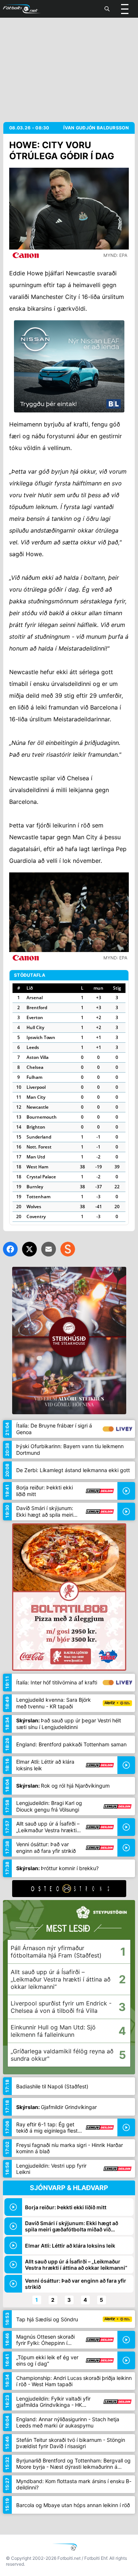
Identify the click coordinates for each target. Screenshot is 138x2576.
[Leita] (107, 9)
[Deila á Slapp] (68, 1249)
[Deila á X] (29, 1249)
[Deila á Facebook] (10, 1249)
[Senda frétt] (49, 1249)
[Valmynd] (125, 9)
